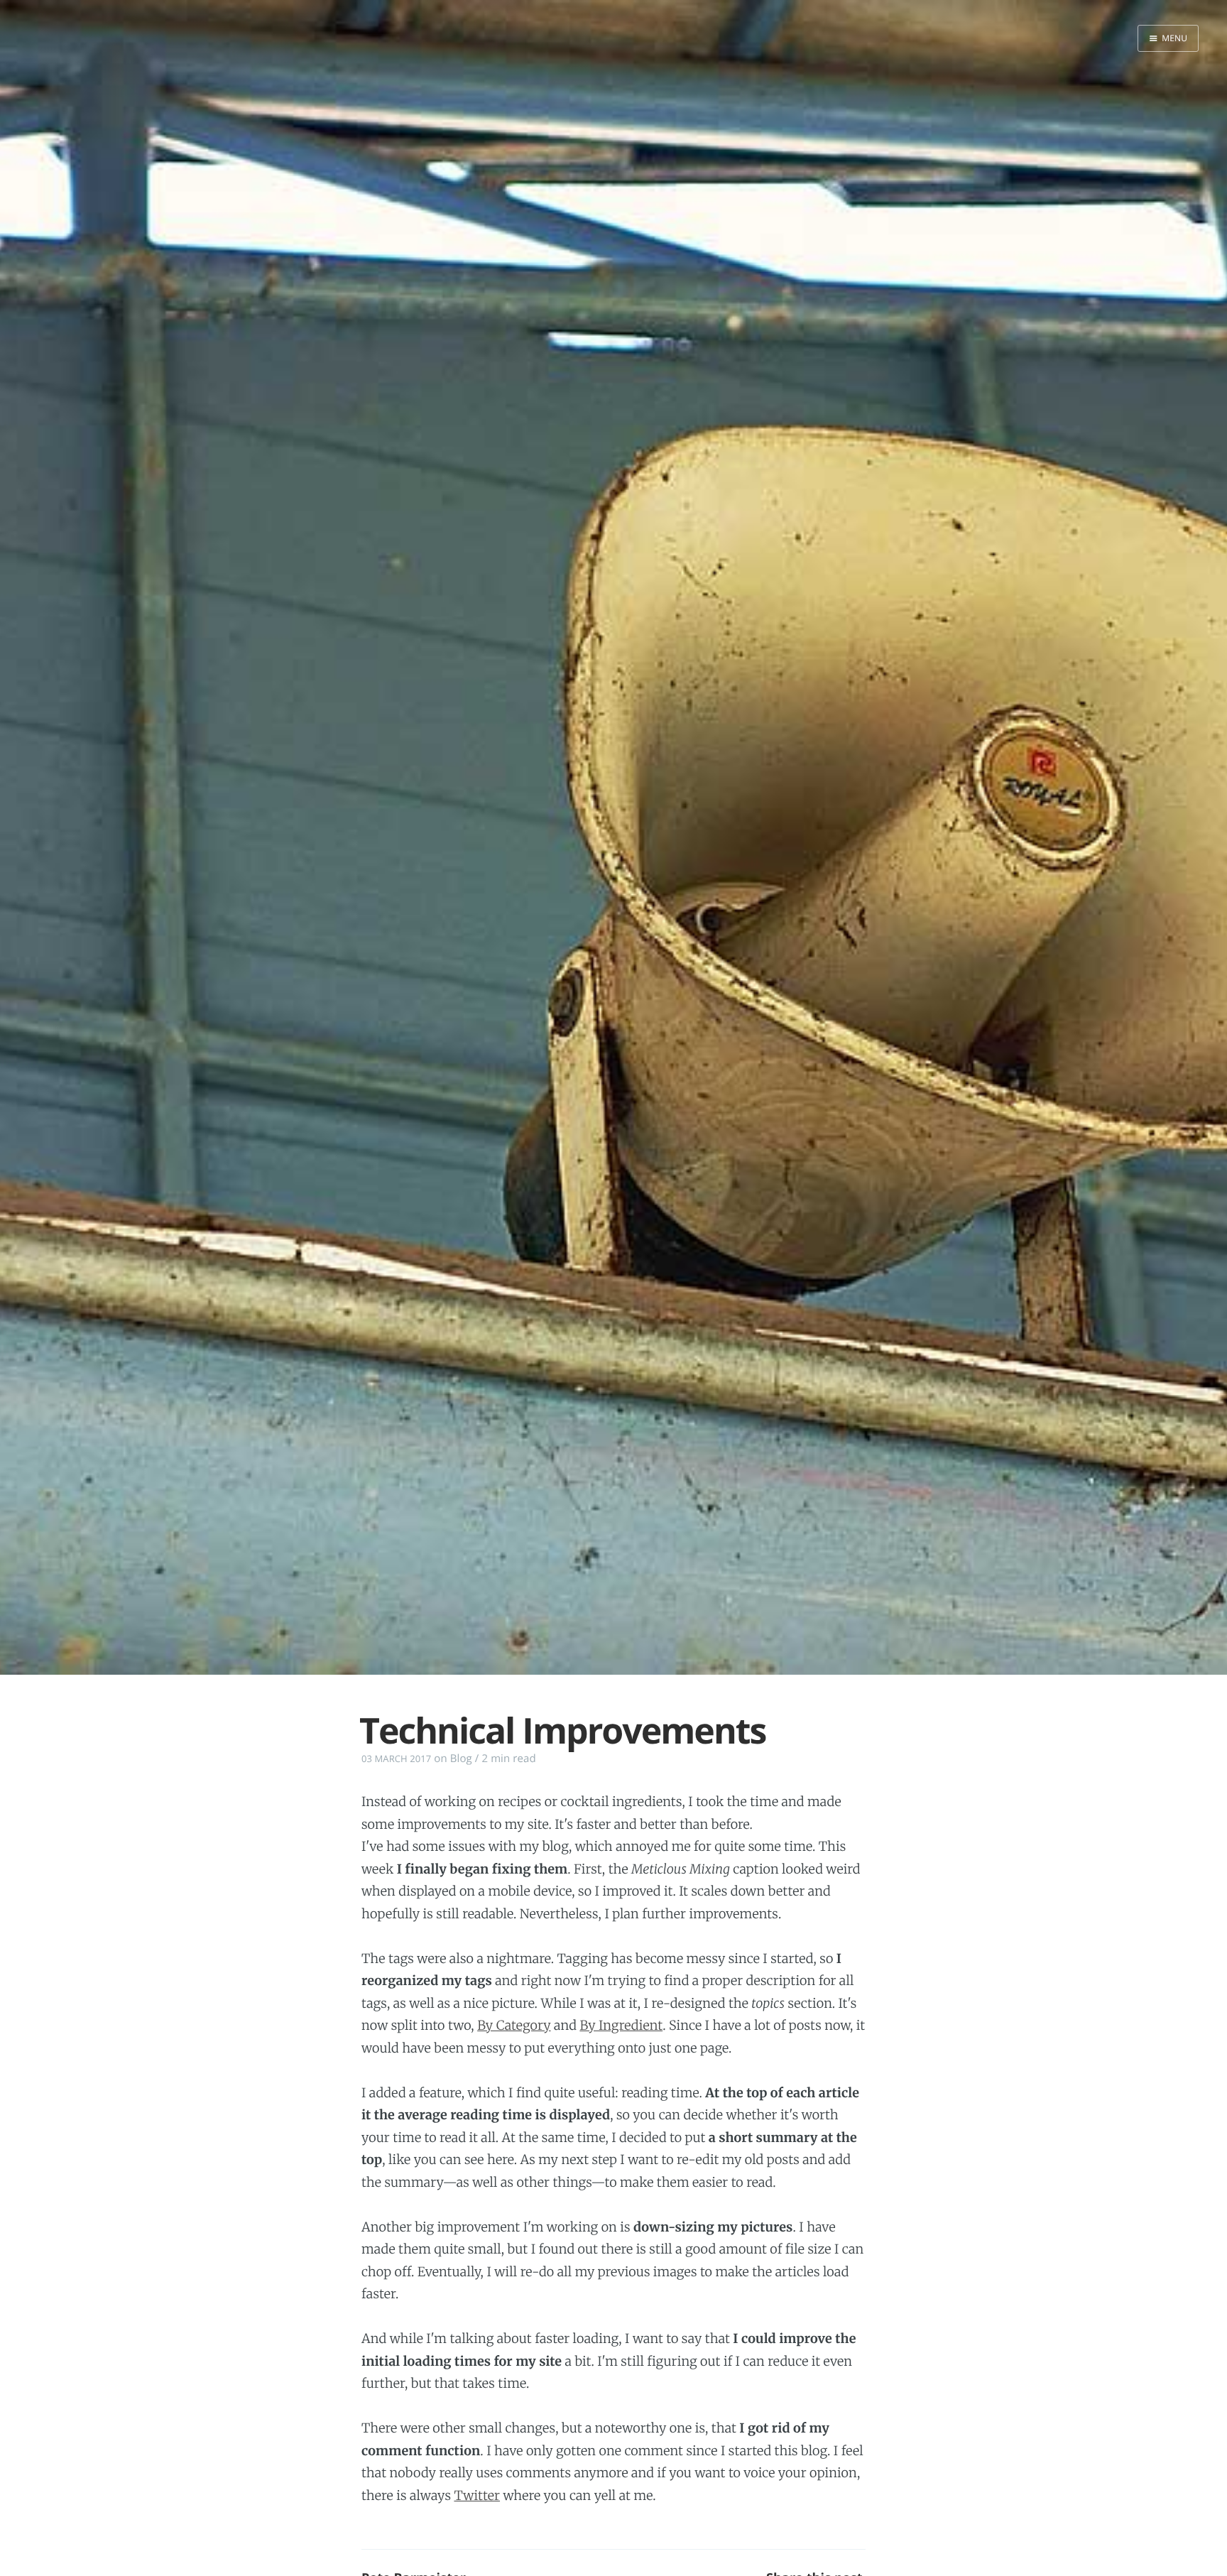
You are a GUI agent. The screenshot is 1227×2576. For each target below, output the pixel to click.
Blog (461, 1759)
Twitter (477, 2495)
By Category (514, 2025)
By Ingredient (621, 2025)
